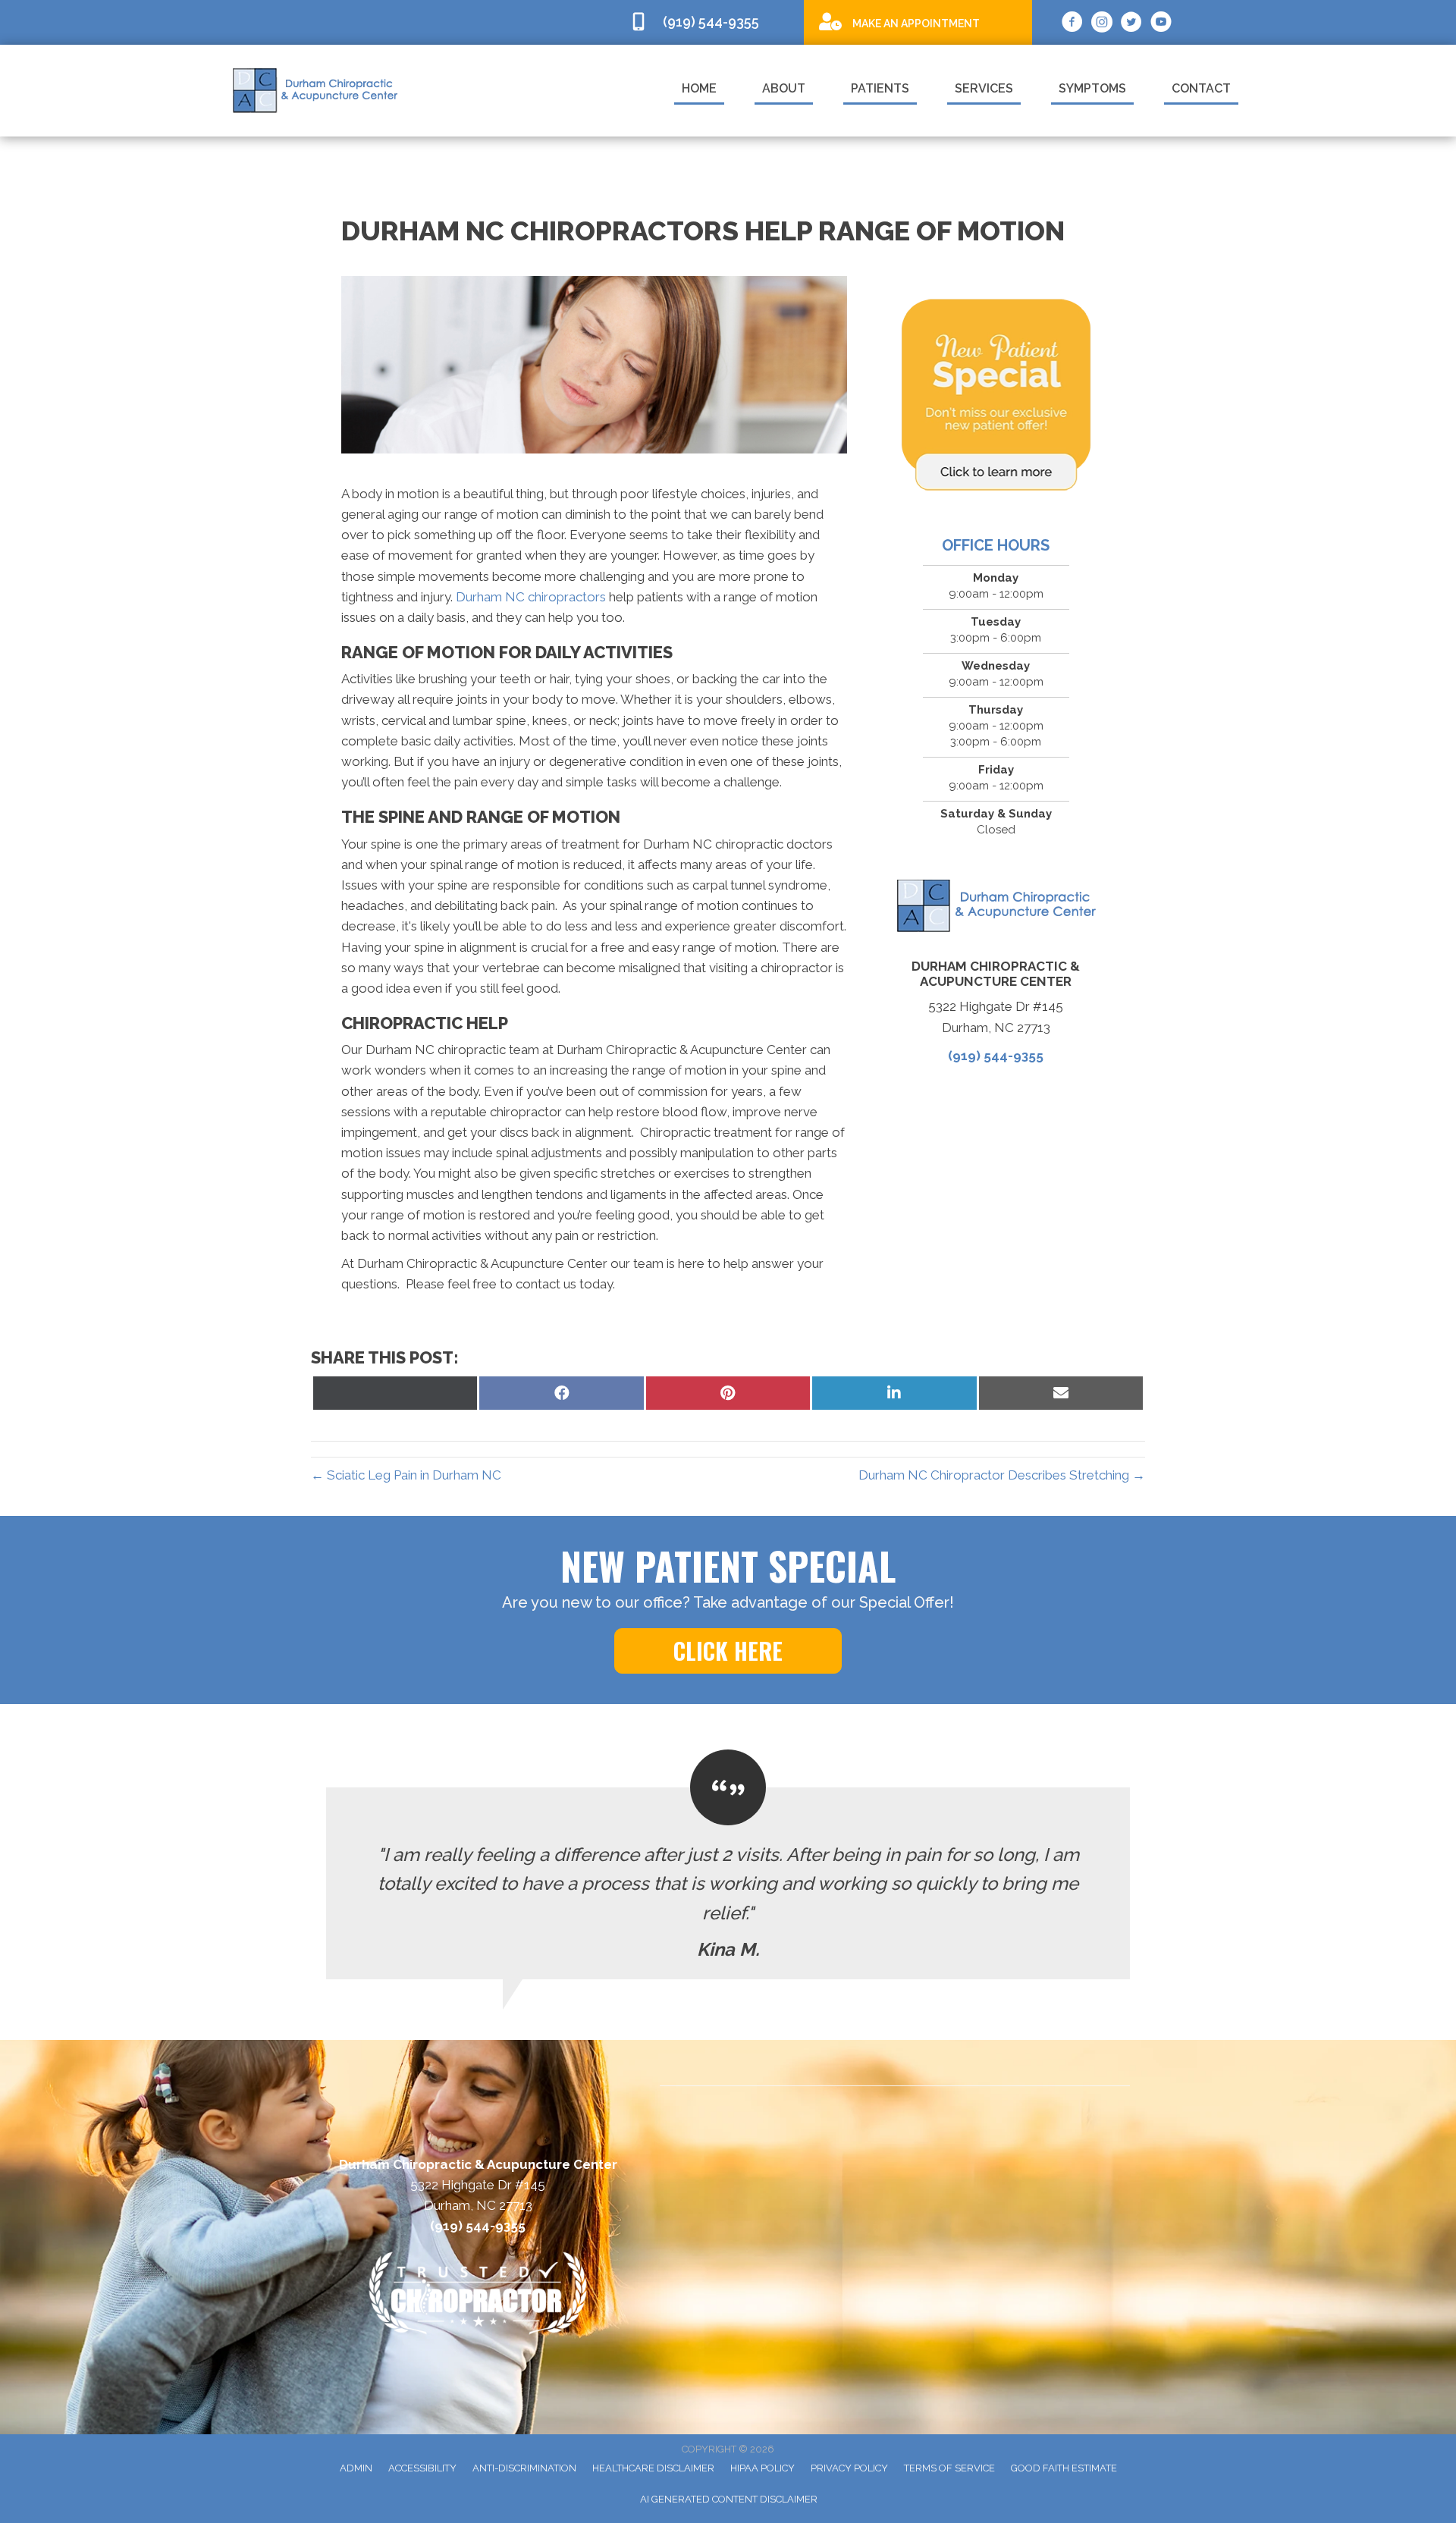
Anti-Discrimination (524, 2468)
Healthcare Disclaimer (653, 2468)
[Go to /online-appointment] (918, 22)
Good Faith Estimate (1064, 2468)
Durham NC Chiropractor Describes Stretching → (1002, 1475)
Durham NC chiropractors (531, 597)
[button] (728, 1651)
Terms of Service (949, 2468)
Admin (356, 2468)
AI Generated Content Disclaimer (729, 2499)
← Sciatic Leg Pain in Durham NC (406, 1475)
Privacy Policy (849, 2468)
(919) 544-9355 (996, 1056)
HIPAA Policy (763, 2468)
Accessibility (422, 2468)
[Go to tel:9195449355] (709, 22)
